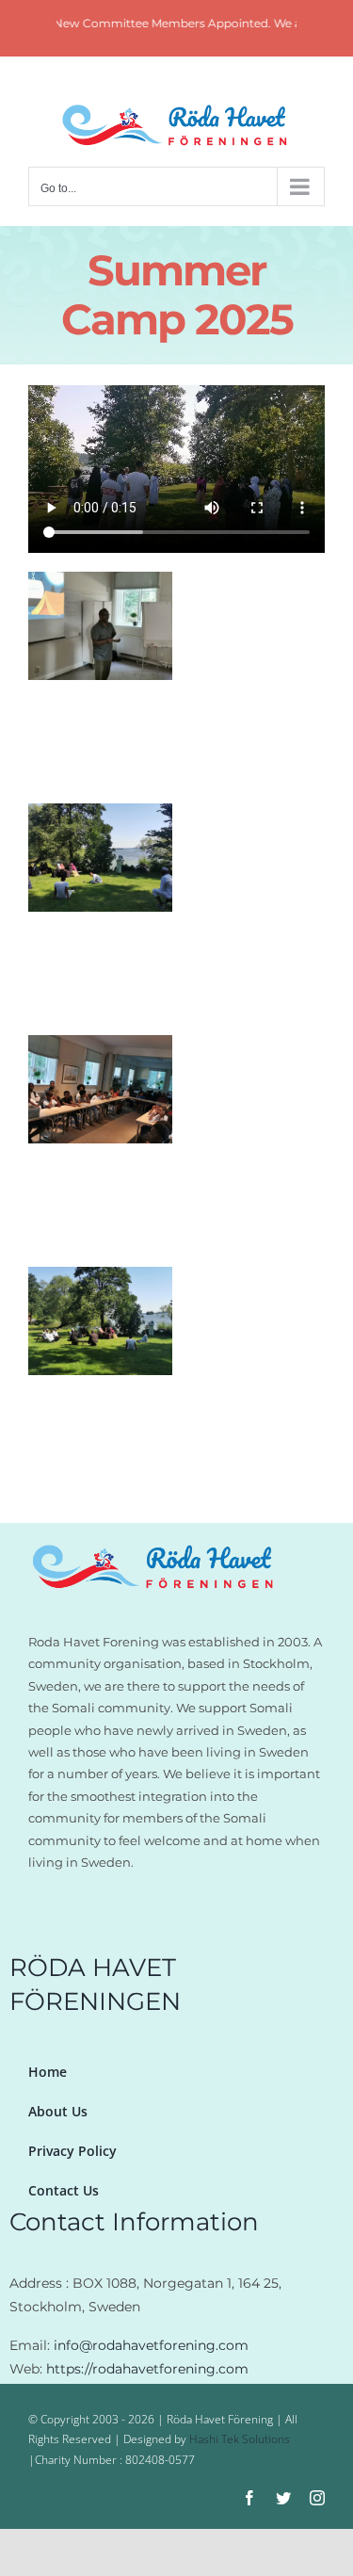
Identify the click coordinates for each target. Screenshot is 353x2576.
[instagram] (317, 2498)
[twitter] (283, 2498)
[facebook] (249, 2498)
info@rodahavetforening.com (151, 2345)
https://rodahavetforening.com (147, 2369)
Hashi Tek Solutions (240, 2439)
